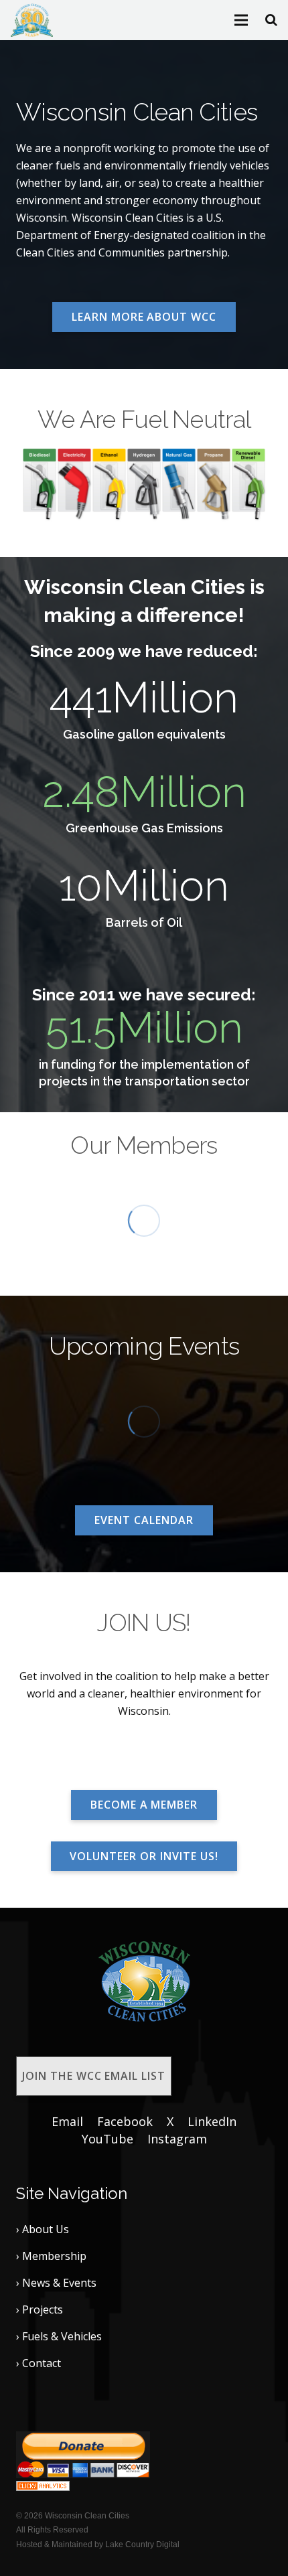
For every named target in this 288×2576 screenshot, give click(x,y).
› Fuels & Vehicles (59, 2336)
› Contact (39, 2363)
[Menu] (242, 20)
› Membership (51, 2256)
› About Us (43, 2229)
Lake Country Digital (142, 2545)
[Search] (271, 20)
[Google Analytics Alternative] (43, 2487)
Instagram (177, 2139)
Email (67, 2121)
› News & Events (56, 2283)
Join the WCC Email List (94, 2076)
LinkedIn (212, 2121)
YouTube (107, 2139)
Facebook (125, 2121)
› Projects (40, 2309)
